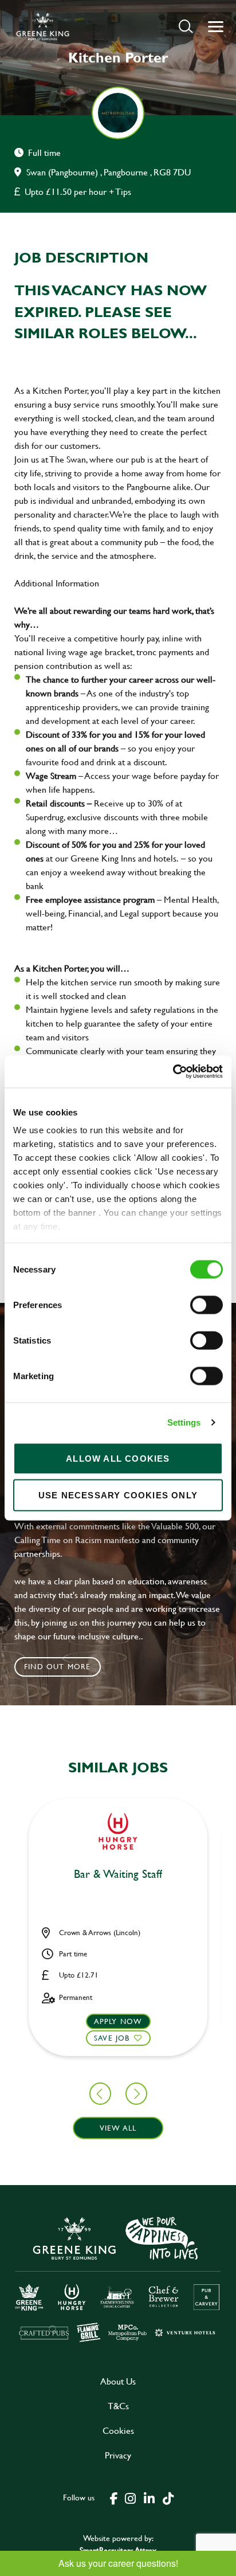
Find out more (58, 1666)
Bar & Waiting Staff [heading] (118, 1874)
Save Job (112, 2038)
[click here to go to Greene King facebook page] (114, 2497)
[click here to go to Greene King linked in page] (149, 2497)
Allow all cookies (118, 1458)
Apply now (118, 2021)
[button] (186, 26)
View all (118, 2128)
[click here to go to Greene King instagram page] (130, 2497)
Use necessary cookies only (118, 1495)
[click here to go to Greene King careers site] (118, 2278)
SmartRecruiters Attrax (118, 2550)
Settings (184, 1422)
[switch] (206, 1305)
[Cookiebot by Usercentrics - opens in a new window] (173, 1072)
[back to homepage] (43, 26)
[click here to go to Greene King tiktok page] (168, 2497)
